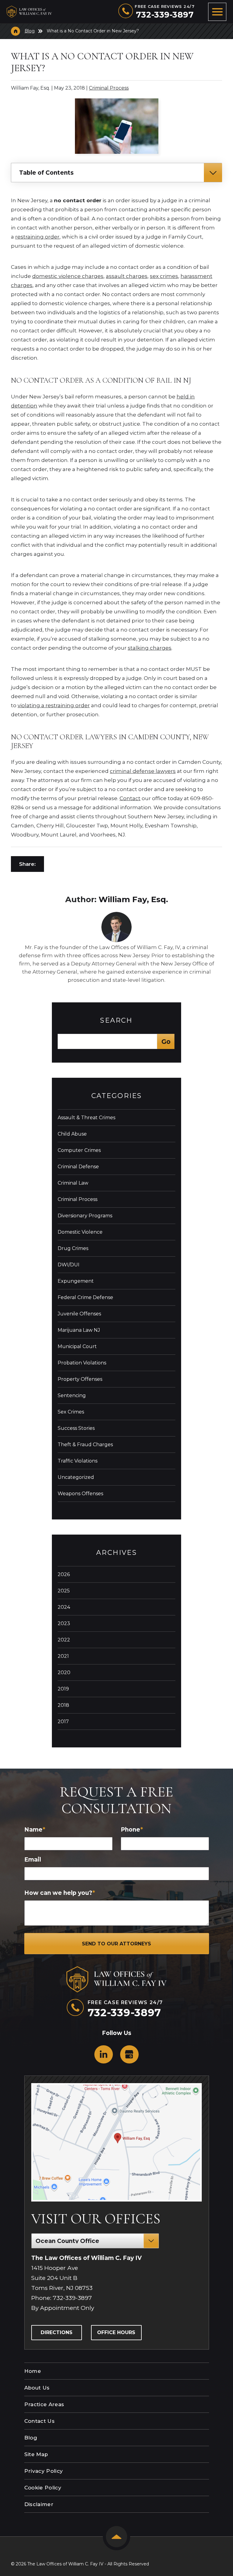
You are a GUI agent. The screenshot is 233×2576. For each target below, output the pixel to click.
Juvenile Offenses (79, 1314)
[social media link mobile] (104, 2054)
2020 (64, 1672)
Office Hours (116, 2332)
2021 (63, 1656)
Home (33, 2371)
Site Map (36, 2454)
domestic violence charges (68, 276)
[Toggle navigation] (217, 12)
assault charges (127, 276)
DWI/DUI (69, 1265)
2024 (64, 1607)
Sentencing (72, 1395)
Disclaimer (39, 2504)
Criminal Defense (78, 1167)
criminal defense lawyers (143, 771)
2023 (64, 1623)
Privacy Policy (44, 2471)
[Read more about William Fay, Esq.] (116, 915)
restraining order (37, 237)
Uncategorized (76, 1477)
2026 (64, 1574)
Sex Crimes (71, 1412)
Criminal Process (109, 88)
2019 (63, 1689)
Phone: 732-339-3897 (62, 2298)
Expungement (76, 1281)
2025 (64, 1591)
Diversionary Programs (85, 1216)
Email (33, 1860)
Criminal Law (73, 1183)
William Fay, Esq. (133, 899)
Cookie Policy (43, 2488)
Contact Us (39, 2421)
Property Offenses (80, 1379)
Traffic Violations (78, 1461)
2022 (64, 1640)
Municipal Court (77, 1346)
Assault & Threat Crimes (86, 1118)
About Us (37, 2388)
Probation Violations (82, 1363)
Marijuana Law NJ (79, 1330)
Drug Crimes (73, 1248)
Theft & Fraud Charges (85, 1445)
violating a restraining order (54, 705)
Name (35, 1830)
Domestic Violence (80, 1232)
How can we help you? (60, 1893)
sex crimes (164, 276)
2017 (63, 1722)
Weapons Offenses (80, 1494)
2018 (63, 1705)
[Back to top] (116, 2537)
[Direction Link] (117, 2142)
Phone (132, 1830)
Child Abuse (72, 1134)
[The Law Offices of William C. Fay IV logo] (38, 12)
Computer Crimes (79, 1150)
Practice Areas (44, 2404)
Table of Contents (46, 173)
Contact (130, 798)
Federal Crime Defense (85, 1297)
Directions (57, 2332)
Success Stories (76, 1428)
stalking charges (150, 648)
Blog (30, 31)
